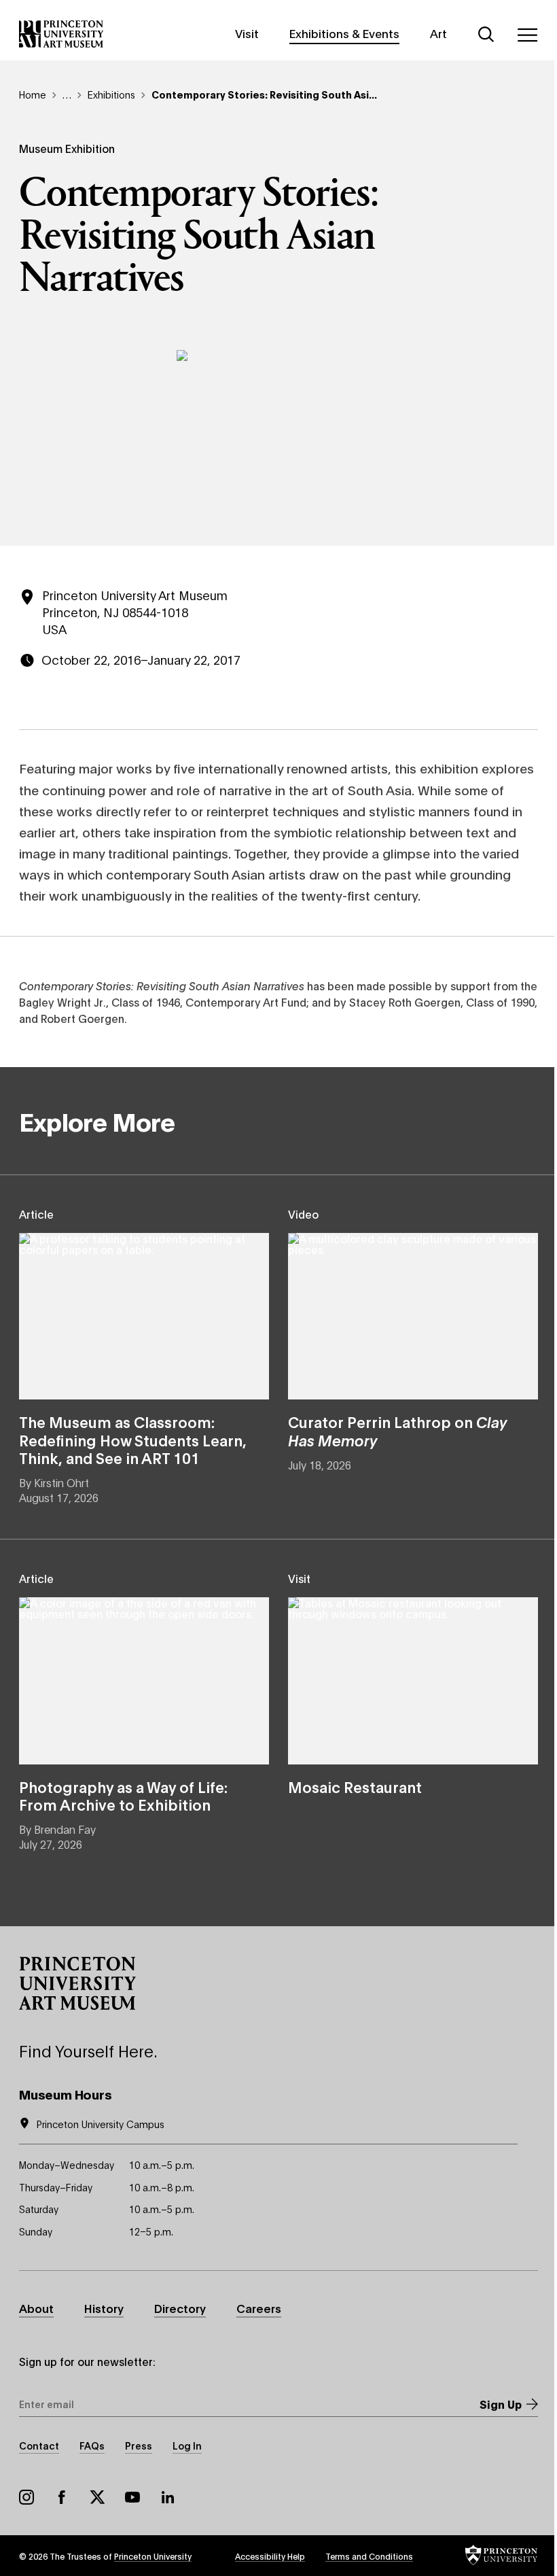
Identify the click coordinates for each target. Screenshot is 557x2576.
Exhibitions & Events (344, 33)
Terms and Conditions (369, 2556)
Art (438, 33)
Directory (180, 2308)
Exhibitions (111, 94)
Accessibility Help (270, 2556)
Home (33, 94)
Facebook (62, 2497)
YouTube (132, 2497)
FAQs (92, 2445)
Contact (39, 2445)
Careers (259, 2308)
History (104, 2308)
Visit (247, 33)
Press (139, 2445)
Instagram (26, 2497)
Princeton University (153, 2556)
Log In (187, 2445)
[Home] (61, 34)
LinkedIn (168, 2497)
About (36, 2308)
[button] (77, 1983)
